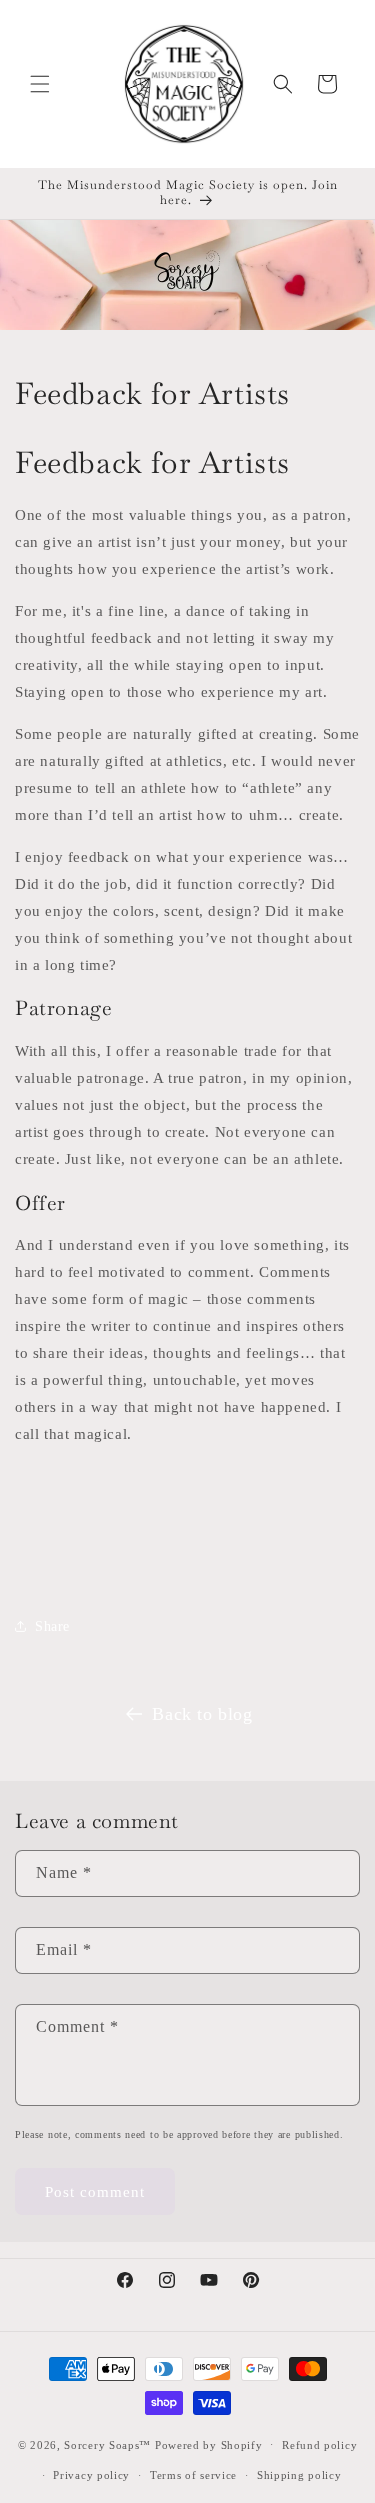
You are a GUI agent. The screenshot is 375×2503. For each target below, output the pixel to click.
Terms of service (193, 2475)
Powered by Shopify (209, 2444)
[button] (40, 84)
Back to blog (202, 1714)
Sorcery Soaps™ (107, 2444)
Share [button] (52, 1626)
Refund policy (319, 2445)
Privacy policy (91, 2475)
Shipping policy (299, 2475)
